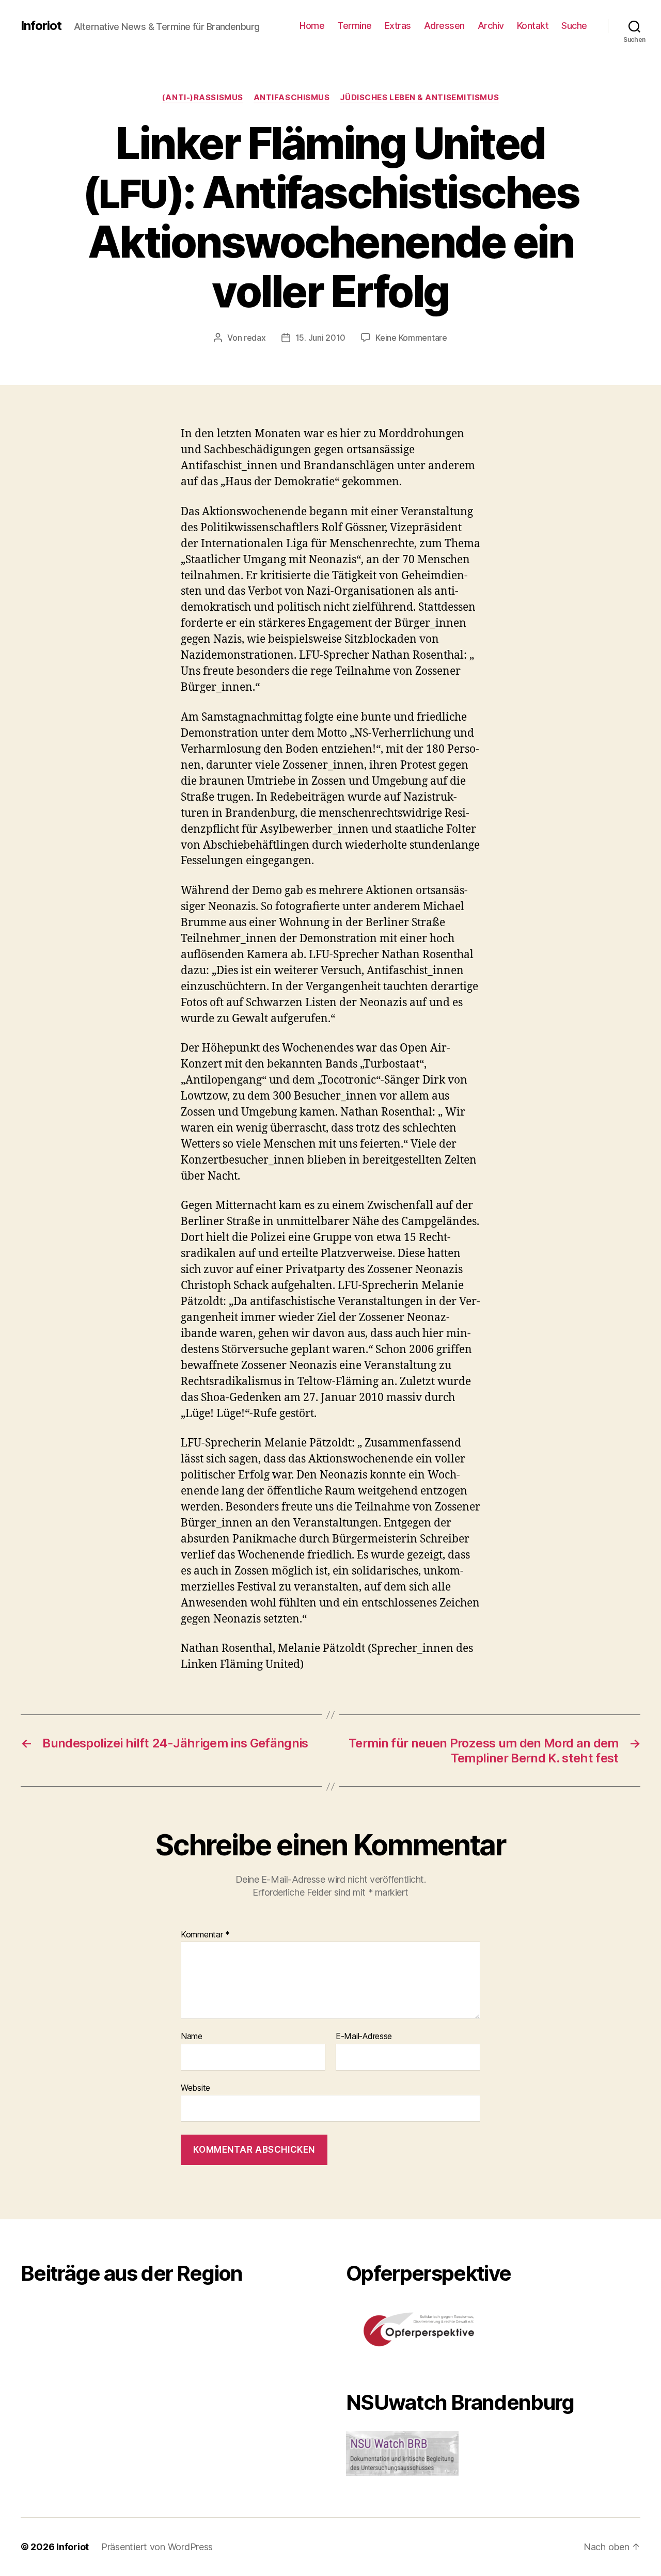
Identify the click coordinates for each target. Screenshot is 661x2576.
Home (312, 26)
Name (192, 2037)
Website (195, 2087)
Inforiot (41, 26)
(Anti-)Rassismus (203, 98)
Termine (355, 26)
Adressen (444, 26)
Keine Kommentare (411, 338)
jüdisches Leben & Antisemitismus (419, 98)
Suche (574, 26)
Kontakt (533, 26)
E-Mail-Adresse (364, 2037)
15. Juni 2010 (321, 338)
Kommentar (205, 1935)
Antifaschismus (292, 98)
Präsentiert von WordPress (157, 2547)
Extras (398, 26)
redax (255, 338)
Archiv (491, 26)
